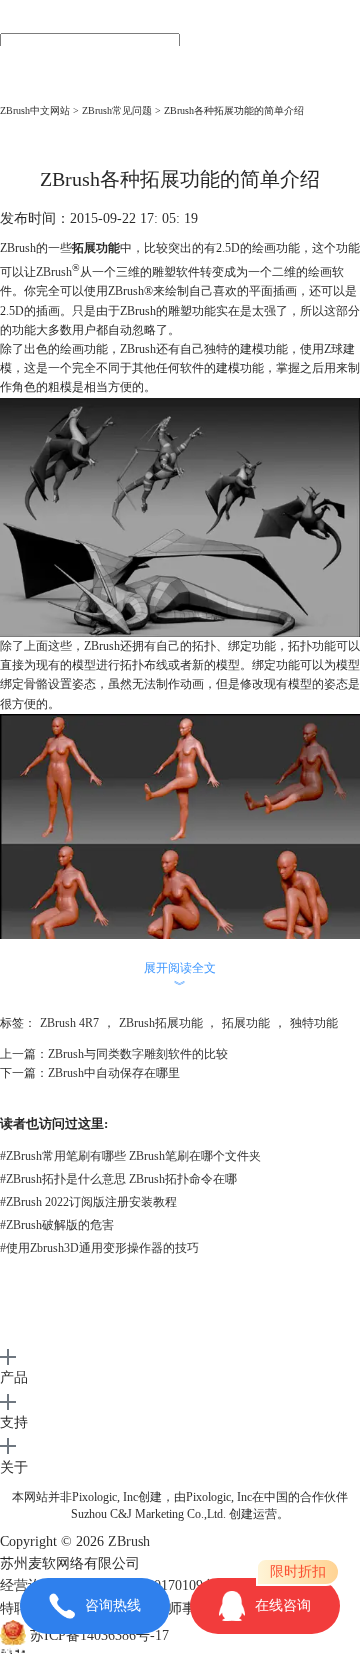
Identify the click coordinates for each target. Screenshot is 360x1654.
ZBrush (54, 272)
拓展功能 (246, 1023)
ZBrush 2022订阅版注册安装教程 (88, 1202)
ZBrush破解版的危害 (57, 1225)
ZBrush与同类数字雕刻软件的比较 (138, 1054)
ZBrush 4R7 (69, 1023)
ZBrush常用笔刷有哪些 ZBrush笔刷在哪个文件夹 (130, 1156)
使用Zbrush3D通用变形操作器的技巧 (99, 1248)
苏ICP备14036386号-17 (99, 1636)
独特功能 (314, 1023)
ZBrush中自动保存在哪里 (114, 1073)
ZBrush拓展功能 (161, 1023)
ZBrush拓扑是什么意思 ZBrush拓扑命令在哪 (118, 1179)
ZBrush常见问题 (117, 110)
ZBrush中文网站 (35, 110)
